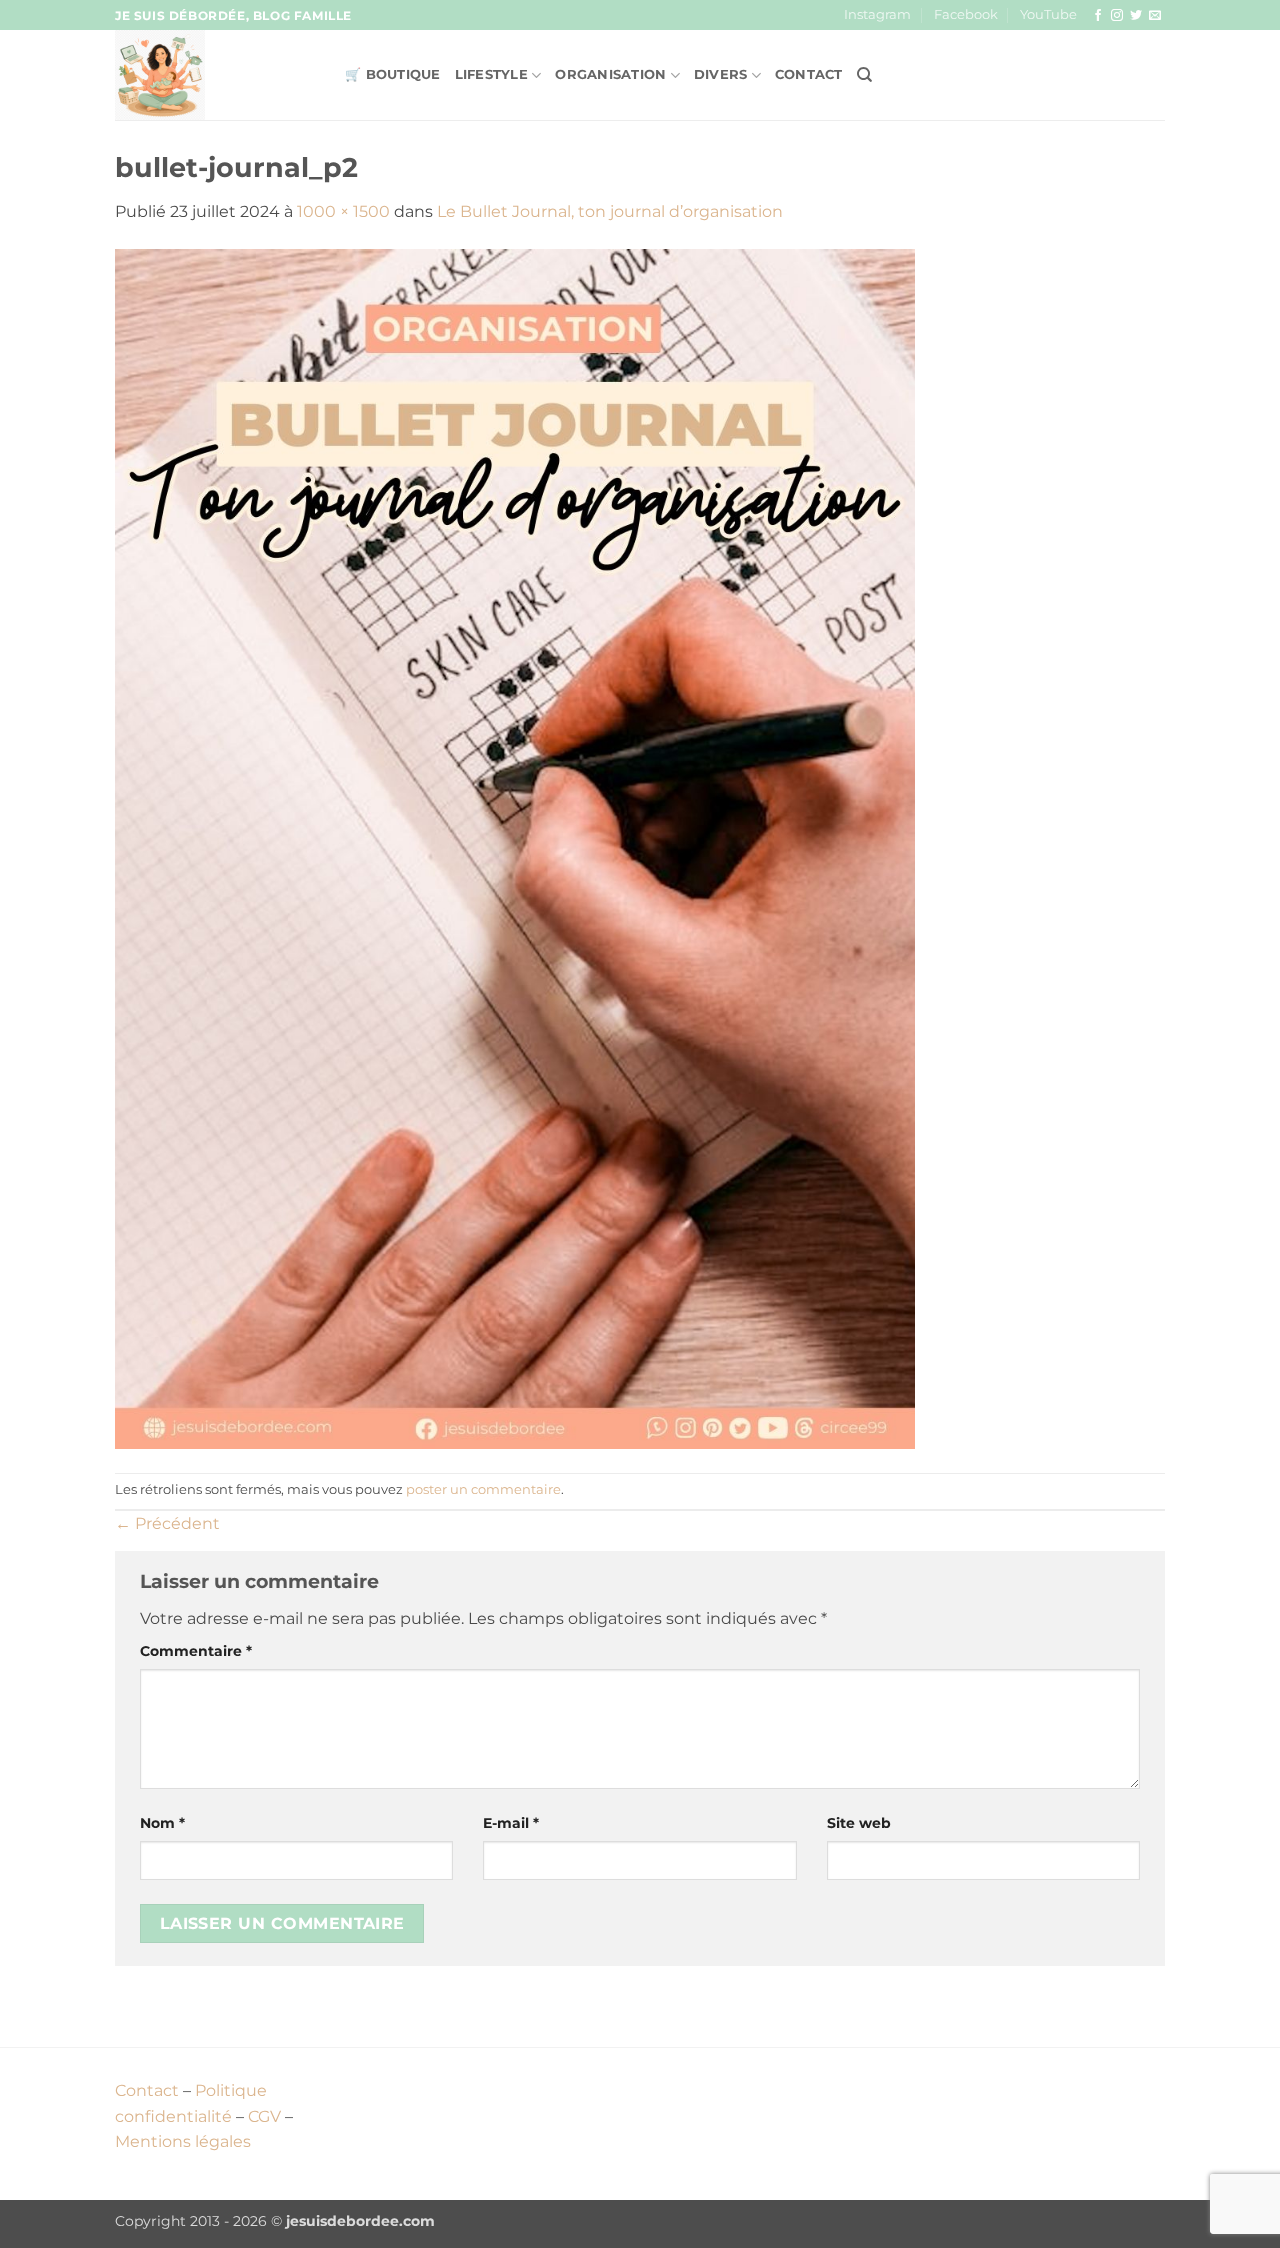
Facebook (966, 14)
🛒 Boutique (393, 74)
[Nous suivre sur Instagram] (1117, 16)
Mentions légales (183, 2141)
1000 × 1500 (343, 211)
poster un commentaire (483, 1489)
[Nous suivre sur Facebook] (1098, 16)
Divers (721, 74)
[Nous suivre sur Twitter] (1136, 16)
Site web (859, 1823)
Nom (162, 1823)
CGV (264, 2116)
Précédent (167, 1523)
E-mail (511, 1823)
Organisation (610, 74)
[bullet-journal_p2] (515, 847)
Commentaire (196, 1651)
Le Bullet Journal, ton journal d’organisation (610, 211)
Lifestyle (491, 74)
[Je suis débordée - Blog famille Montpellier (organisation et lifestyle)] (215, 75)
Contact (809, 74)
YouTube (1048, 14)
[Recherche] (864, 75)
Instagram (877, 14)
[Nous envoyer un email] (1155, 16)
